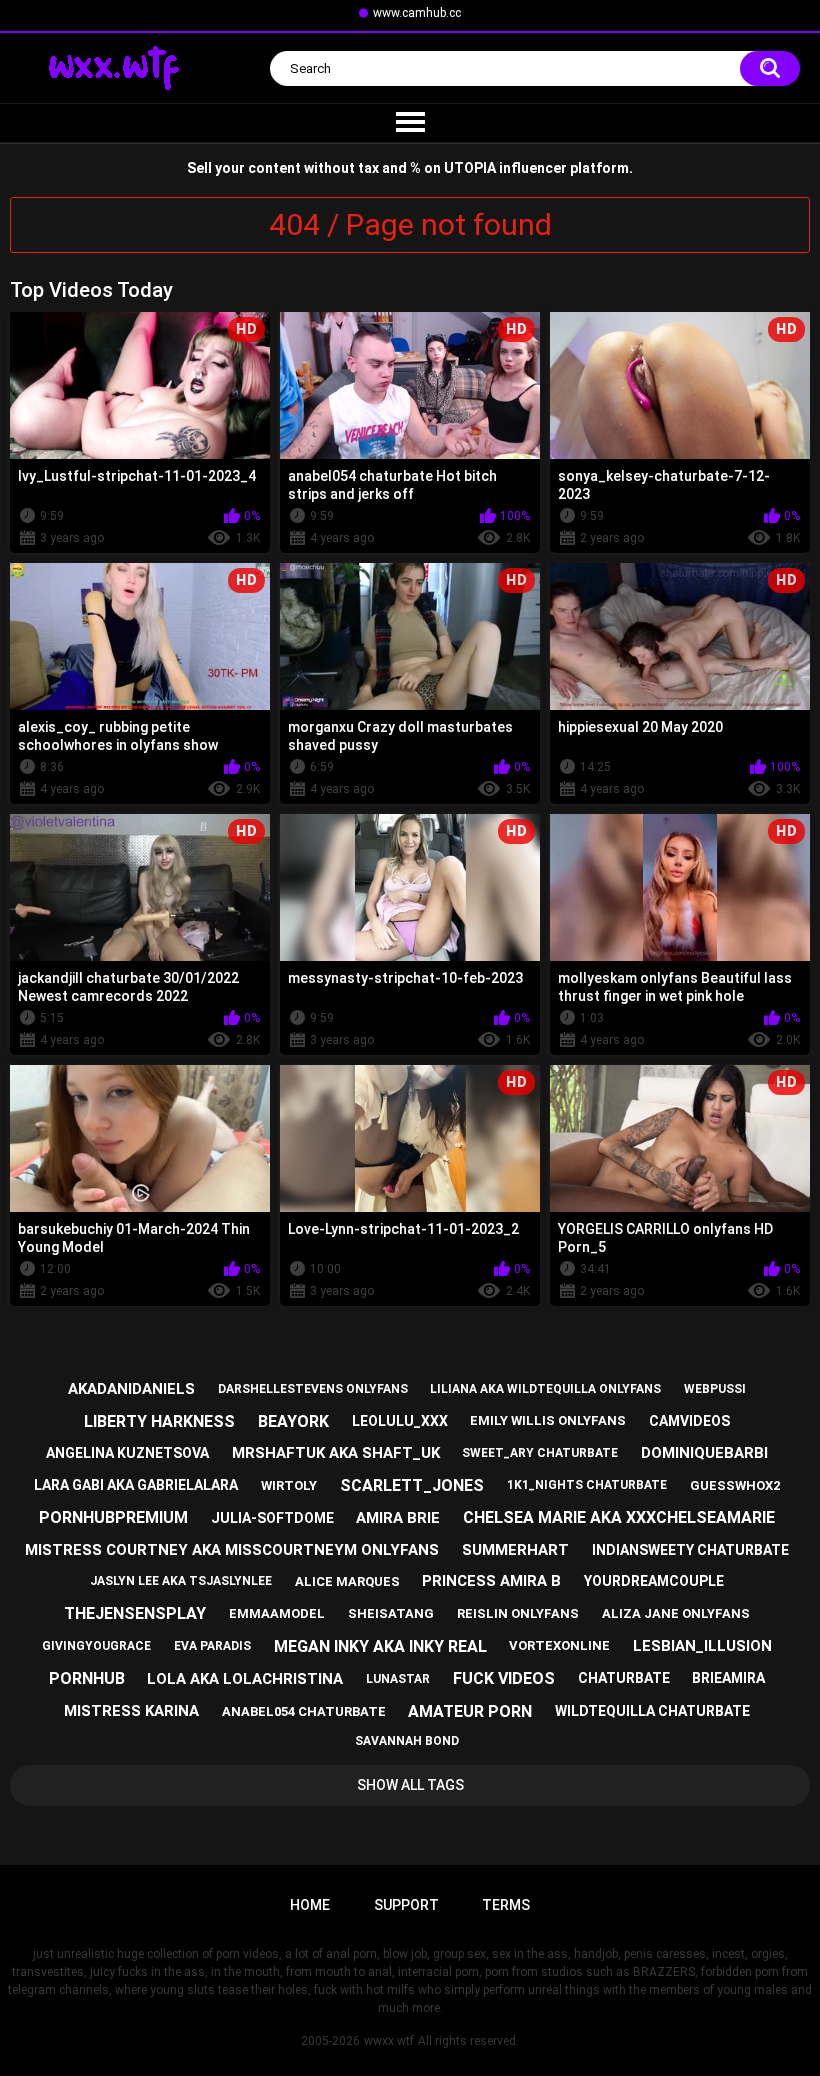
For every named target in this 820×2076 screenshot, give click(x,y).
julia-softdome (272, 1518)
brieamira (728, 1678)
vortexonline (559, 1645)
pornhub (87, 1678)
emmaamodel (277, 1613)
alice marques (347, 1581)
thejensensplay (135, 1613)
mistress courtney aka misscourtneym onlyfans (232, 1550)
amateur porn (470, 1711)
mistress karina (131, 1711)
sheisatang (391, 1613)
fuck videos (504, 1678)
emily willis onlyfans (548, 1420)
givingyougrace (96, 1646)
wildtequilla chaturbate (652, 1711)
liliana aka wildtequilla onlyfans (545, 1389)
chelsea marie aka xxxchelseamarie (619, 1517)
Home (310, 1905)
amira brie (398, 1518)
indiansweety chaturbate (690, 1550)
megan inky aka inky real (380, 1646)
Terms (506, 1905)
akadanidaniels (131, 1389)
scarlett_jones (412, 1485)
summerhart (515, 1550)
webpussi (715, 1389)
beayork (293, 1421)
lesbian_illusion (702, 1646)
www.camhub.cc (417, 13)
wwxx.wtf (389, 2041)
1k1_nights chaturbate (587, 1485)
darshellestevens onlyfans (313, 1389)
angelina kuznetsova (127, 1453)
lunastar (398, 1679)
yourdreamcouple (654, 1581)
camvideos (689, 1421)
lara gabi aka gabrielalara (136, 1485)
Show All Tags (410, 1785)
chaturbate (624, 1678)
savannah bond (407, 1741)
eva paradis (212, 1646)
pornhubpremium (113, 1517)
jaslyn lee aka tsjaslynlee (181, 1581)
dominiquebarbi (704, 1453)
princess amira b (491, 1581)
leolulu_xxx (400, 1421)
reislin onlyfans (518, 1613)
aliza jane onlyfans (676, 1613)
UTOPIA (470, 168)
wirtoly (289, 1485)
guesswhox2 (735, 1485)
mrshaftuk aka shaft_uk (336, 1453)
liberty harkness (159, 1421)
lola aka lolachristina (245, 1679)
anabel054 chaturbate (304, 1711)
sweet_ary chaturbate (540, 1453)
